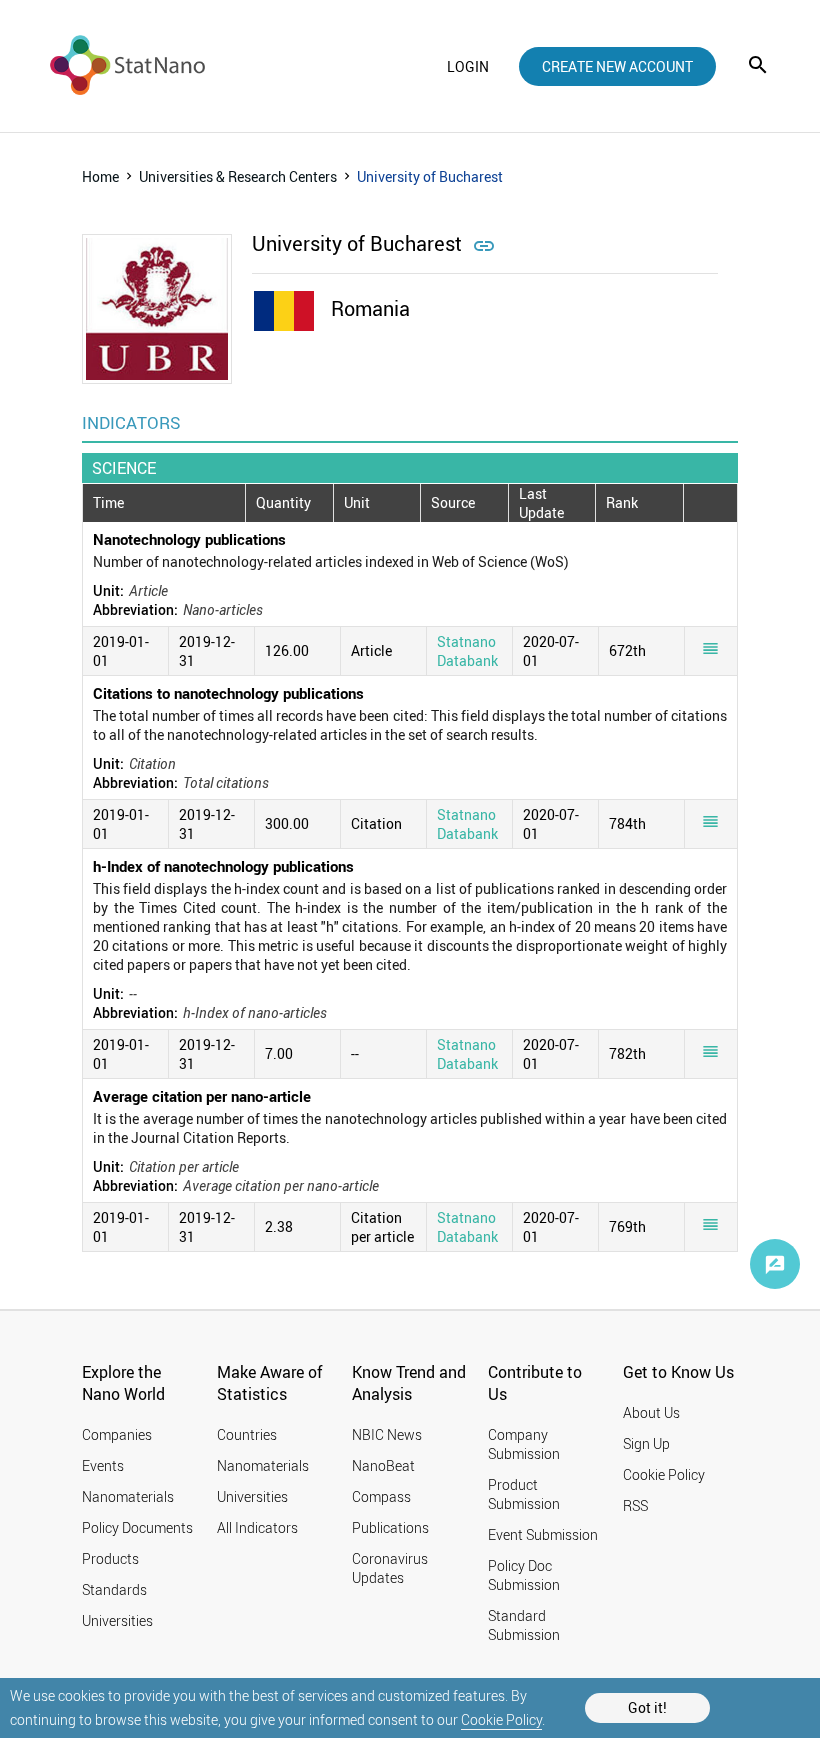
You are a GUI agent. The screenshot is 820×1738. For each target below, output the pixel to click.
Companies (117, 1434)
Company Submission (524, 1444)
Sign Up (646, 1443)
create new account (617, 66)
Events (103, 1465)
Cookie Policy (501, 1719)
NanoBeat (383, 1465)
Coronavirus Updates (390, 1568)
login (468, 66)
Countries (247, 1434)
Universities (117, 1620)
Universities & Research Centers (238, 176)
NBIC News (387, 1434)
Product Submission (524, 1494)
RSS (635, 1505)
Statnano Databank (467, 651)
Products (110, 1558)
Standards (114, 1589)
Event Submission (543, 1534)
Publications (390, 1527)
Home (100, 176)
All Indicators (257, 1527)
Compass (381, 1496)
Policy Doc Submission (524, 1575)
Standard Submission (524, 1625)
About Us (651, 1412)
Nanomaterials (128, 1496)
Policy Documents (137, 1527)
